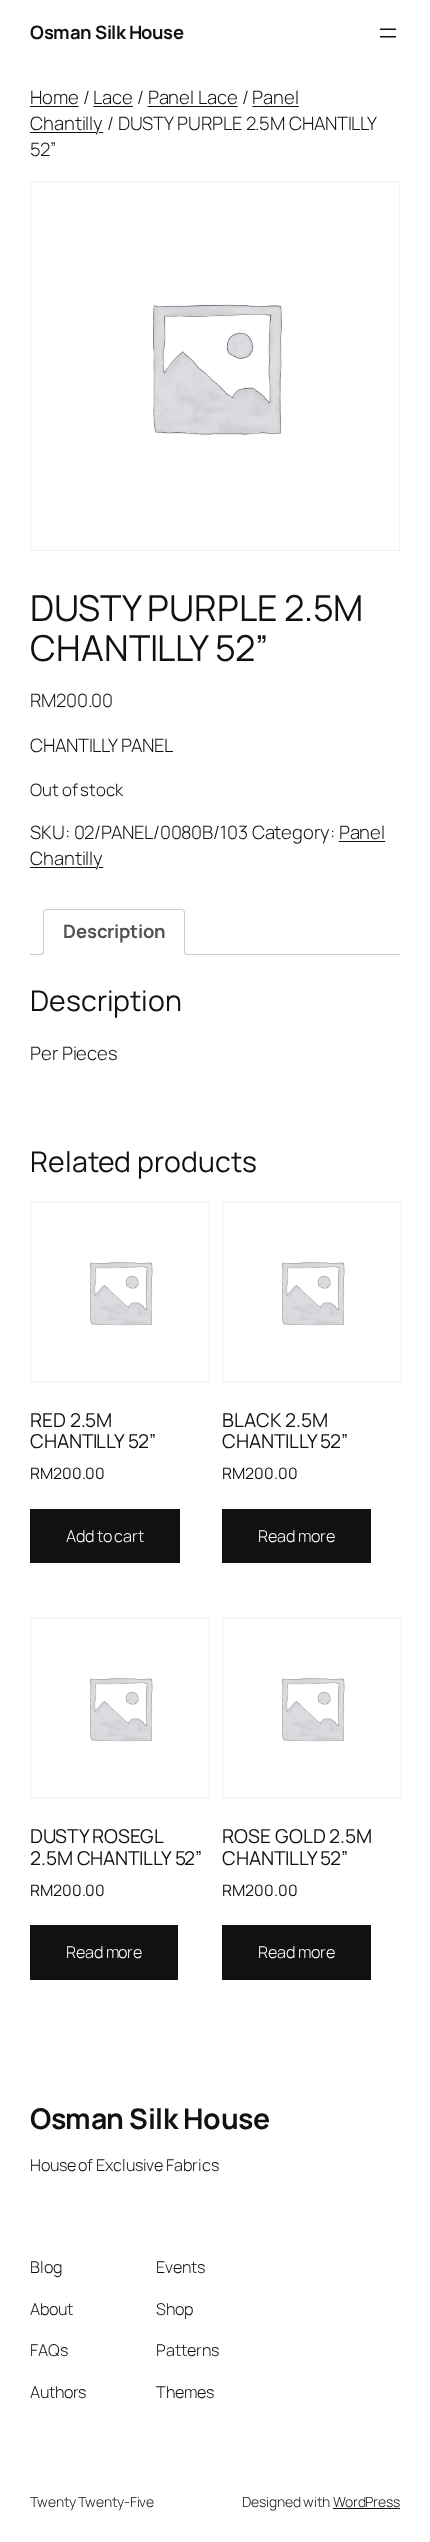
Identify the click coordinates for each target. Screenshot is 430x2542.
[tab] (114, 932)
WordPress (366, 2501)
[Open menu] (388, 33)
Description (114, 931)
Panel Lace (193, 97)
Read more (296, 1536)
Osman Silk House (106, 32)
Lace (113, 97)
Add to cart (105, 1536)
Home (54, 97)
